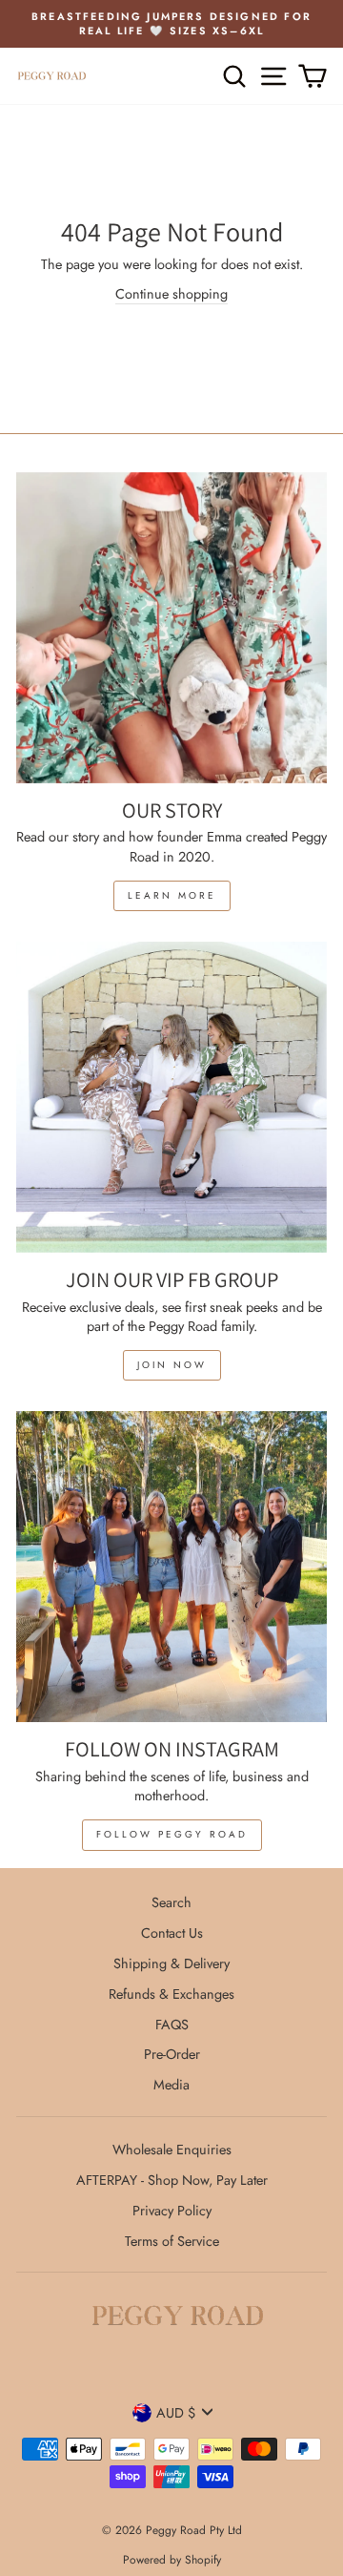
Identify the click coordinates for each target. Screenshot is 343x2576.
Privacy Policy (172, 2211)
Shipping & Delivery (171, 1963)
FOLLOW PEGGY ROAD (172, 1834)
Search (171, 1902)
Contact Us (172, 1933)
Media (171, 2085)
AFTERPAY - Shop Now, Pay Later (172, 2180)
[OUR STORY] (171, 628)
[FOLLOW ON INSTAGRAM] (171, 1567)
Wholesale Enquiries (172, 2150)
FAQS (172, 2025)
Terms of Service (172, 2241)
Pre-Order (172, 2054)
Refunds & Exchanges (171, 1994)
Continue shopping (171, 294)
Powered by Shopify (172, 2560)
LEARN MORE (172, 895)
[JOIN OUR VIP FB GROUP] (171, 1097)
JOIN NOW (172, 1365)
